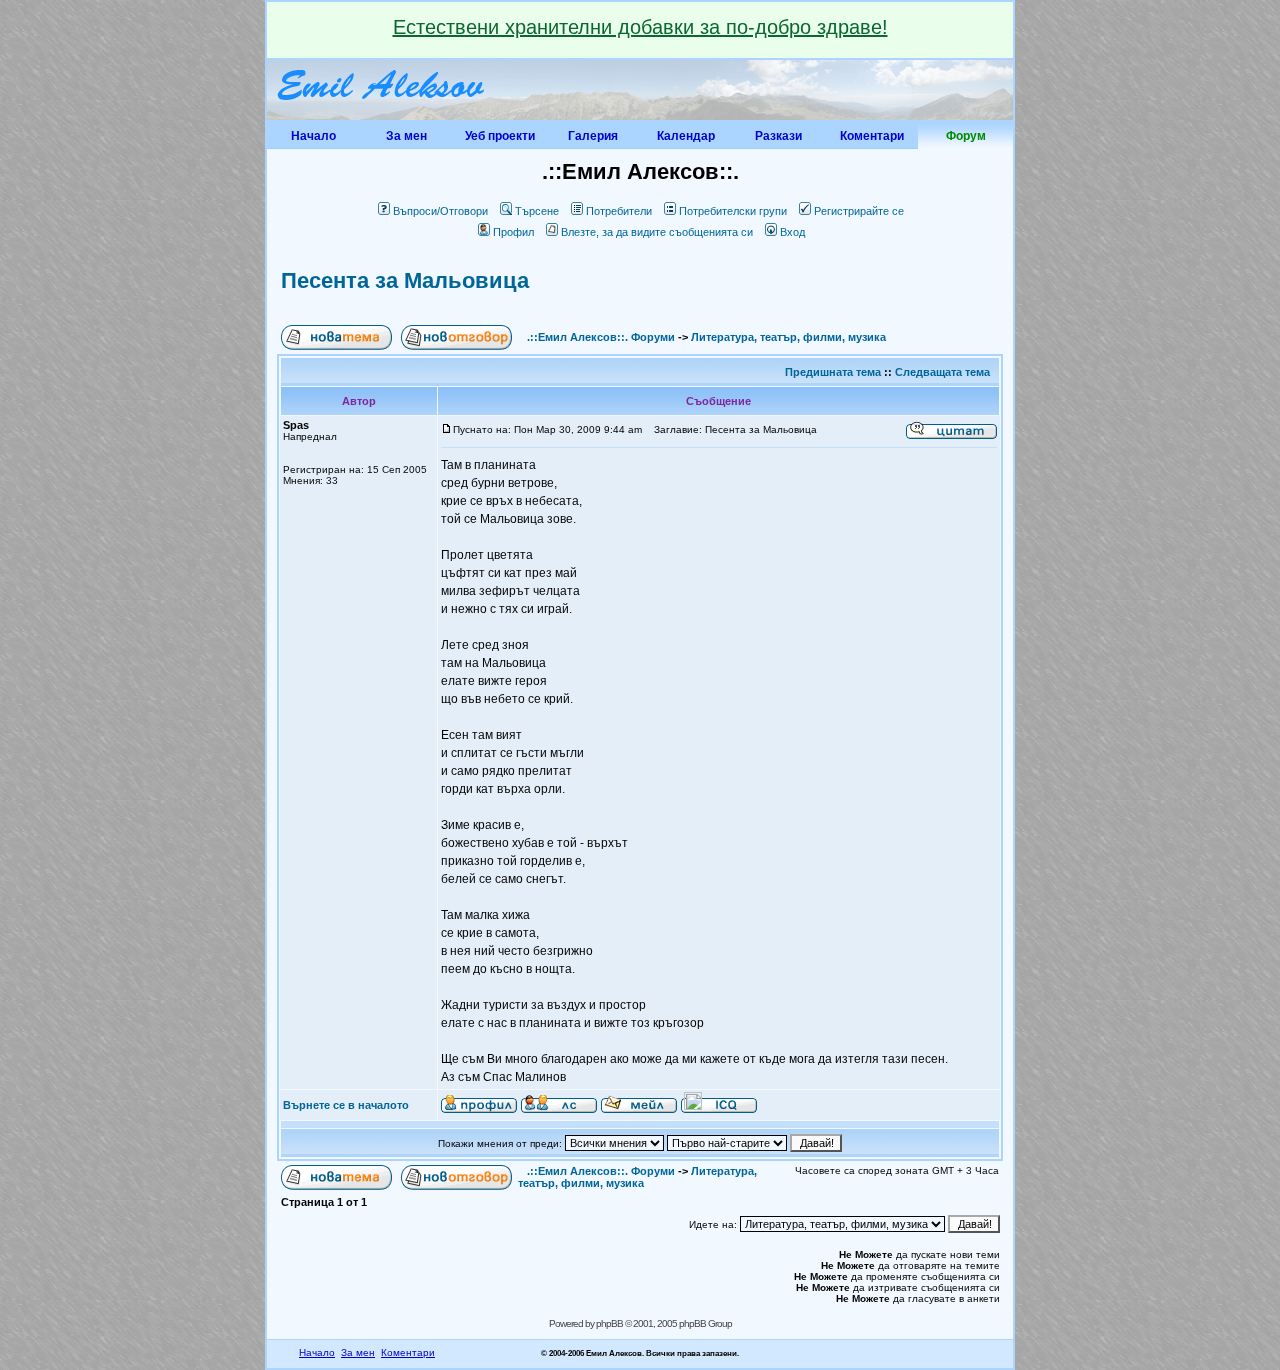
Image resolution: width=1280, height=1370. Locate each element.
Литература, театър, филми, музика (788, 337)
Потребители (619, 211)
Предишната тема (833, 372)
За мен (406, 136)
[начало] (382, 116)
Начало (313, 136)
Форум (966, 136)
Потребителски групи (733, 211)
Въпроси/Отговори (440, 211)
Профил (513, 232)
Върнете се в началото (346, 1105)
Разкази (778, 136)
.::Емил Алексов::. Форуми (601, 337)
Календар (686, 136)
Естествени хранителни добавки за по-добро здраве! (640, 27)
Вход (792, 232)
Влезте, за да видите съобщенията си (657, 232)
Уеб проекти (500, 136)
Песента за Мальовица (405, 280)
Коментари (872, 136)
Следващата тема (942, 372)
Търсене (537, 211)
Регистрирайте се (859, 211)
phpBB (609, 1323)
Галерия (593, 136)
